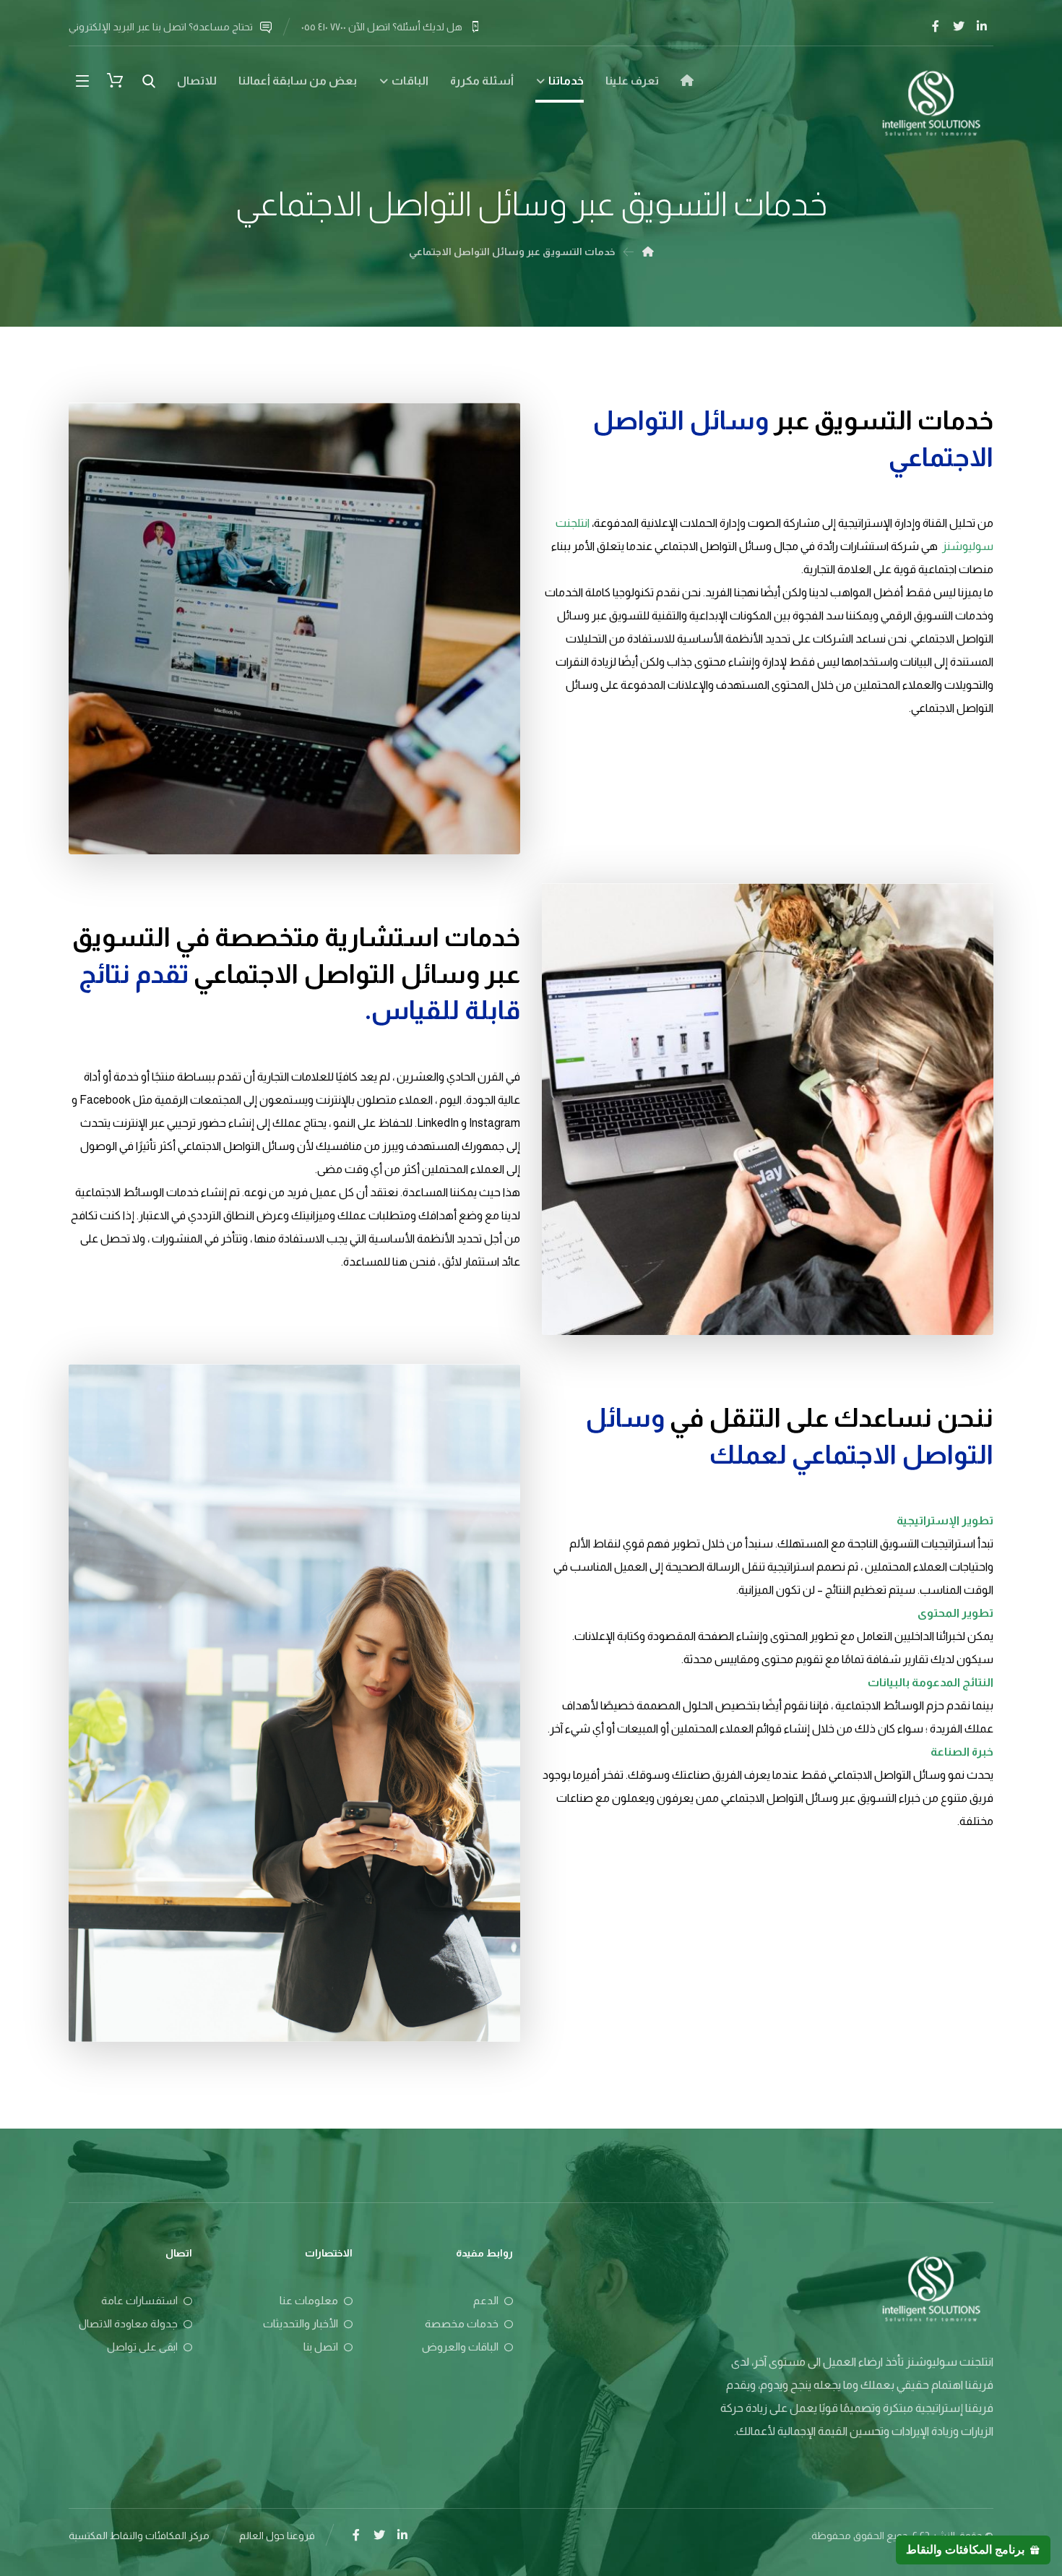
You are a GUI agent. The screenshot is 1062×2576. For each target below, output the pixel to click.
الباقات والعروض (460, 2347)
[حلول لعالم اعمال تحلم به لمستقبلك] (931, 102)
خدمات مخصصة (462, 2323)
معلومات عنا (309, 2300)
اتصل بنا (321, 2347)
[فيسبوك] (936, 26)
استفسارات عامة (139, 2300)
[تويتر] (959, 26)
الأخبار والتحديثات (301, 2323)
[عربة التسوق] (115, 79)
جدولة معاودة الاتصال (128, 2323)
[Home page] (648, 252)
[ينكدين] (982, 26)
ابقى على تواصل (142, 2347)
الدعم (486, 2300)
